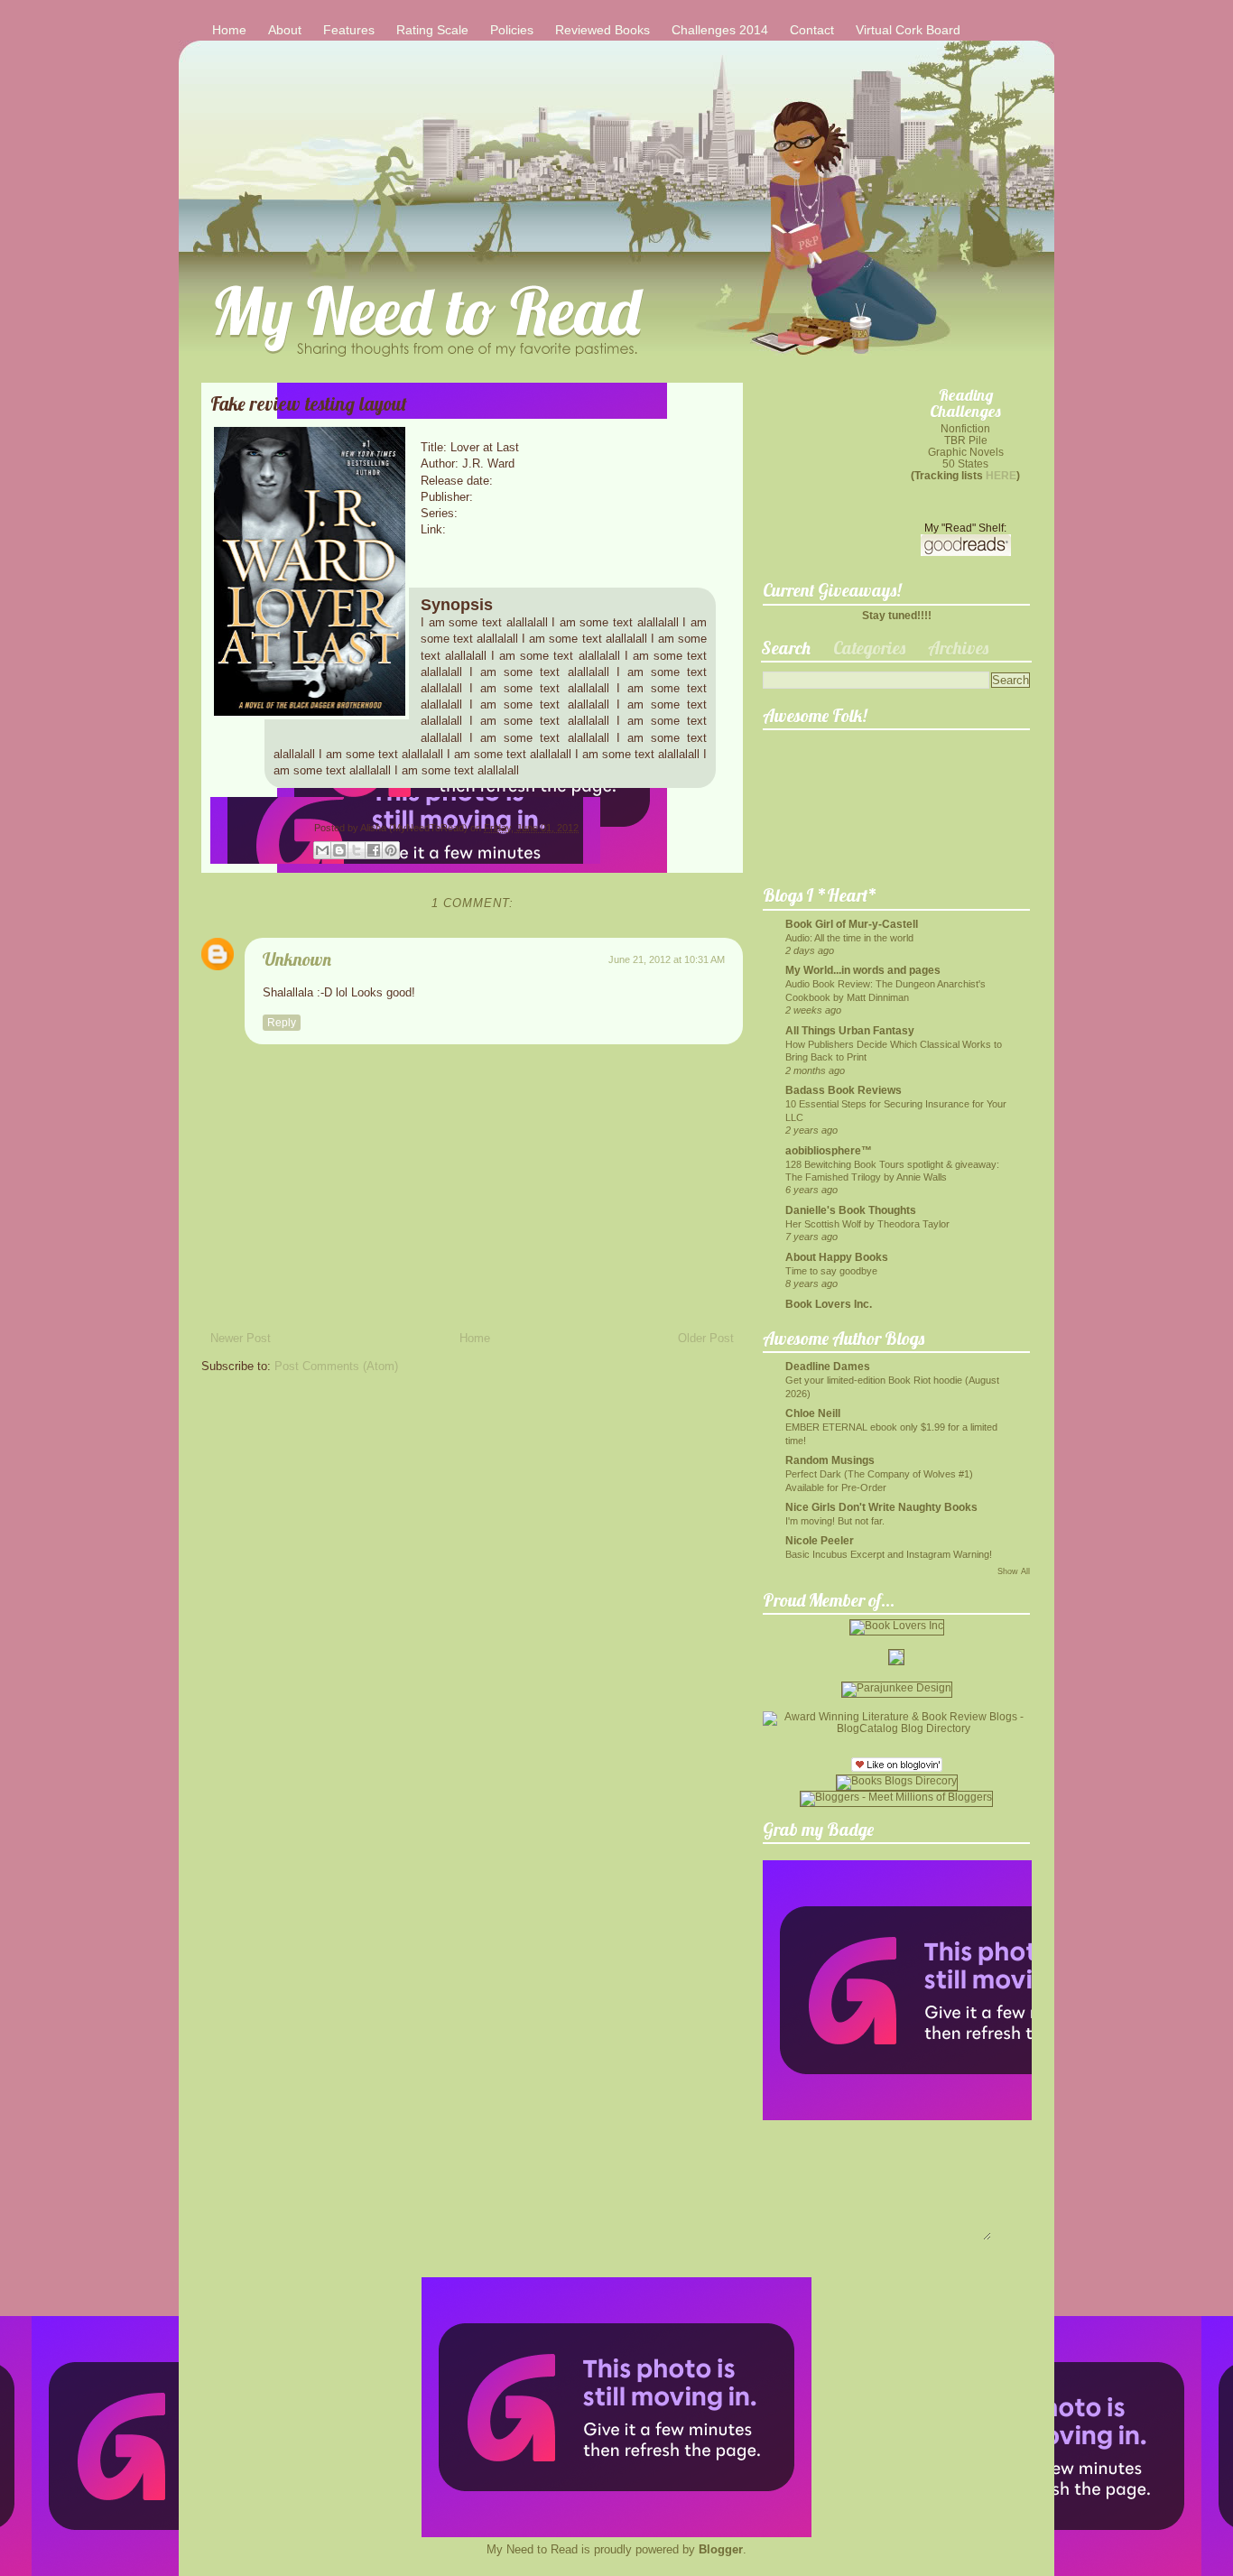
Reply (282, 1023)
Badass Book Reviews (844, 1090)
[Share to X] (357, 850)
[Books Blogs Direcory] (897, 1780)
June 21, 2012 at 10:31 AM (667, 959)
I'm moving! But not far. (835, 1521)
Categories (869, 648)
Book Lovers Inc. (829, 1304)
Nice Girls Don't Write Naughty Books (881, 1507)
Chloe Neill (813, 1413)
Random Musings (830, 1460)
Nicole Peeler (820, 1540)
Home (229, 30)
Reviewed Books (603, 30)
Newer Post (241, 1338)
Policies (512, 30)
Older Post (706, 1338)
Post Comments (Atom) (336, 1366)
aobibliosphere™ (829, 1150)
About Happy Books (837, 1257)
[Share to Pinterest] (391, 850)
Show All (1014, 1571)
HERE (1001, 475)
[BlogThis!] (339, 850)
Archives (958, 648)
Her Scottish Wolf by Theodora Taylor (867, 1224)
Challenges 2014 (720, 30)
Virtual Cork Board (908, 30)
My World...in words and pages (863, 970)
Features (349, 30)
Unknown (297, 959)
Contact (812, 30)
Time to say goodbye (831, 1271)
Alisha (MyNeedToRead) (415, 828)
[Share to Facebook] (374, 850)
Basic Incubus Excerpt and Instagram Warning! (889, 1554)
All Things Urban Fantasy (850, 1030)
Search (786, 648)
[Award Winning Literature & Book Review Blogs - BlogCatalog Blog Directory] (896, 1728)
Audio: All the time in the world (849, 938)
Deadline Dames (828, 1366)
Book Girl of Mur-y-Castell (852, 924)
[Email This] (322, 850)
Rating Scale (432, 30)
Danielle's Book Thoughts (851, 1210)
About (285, 30)
